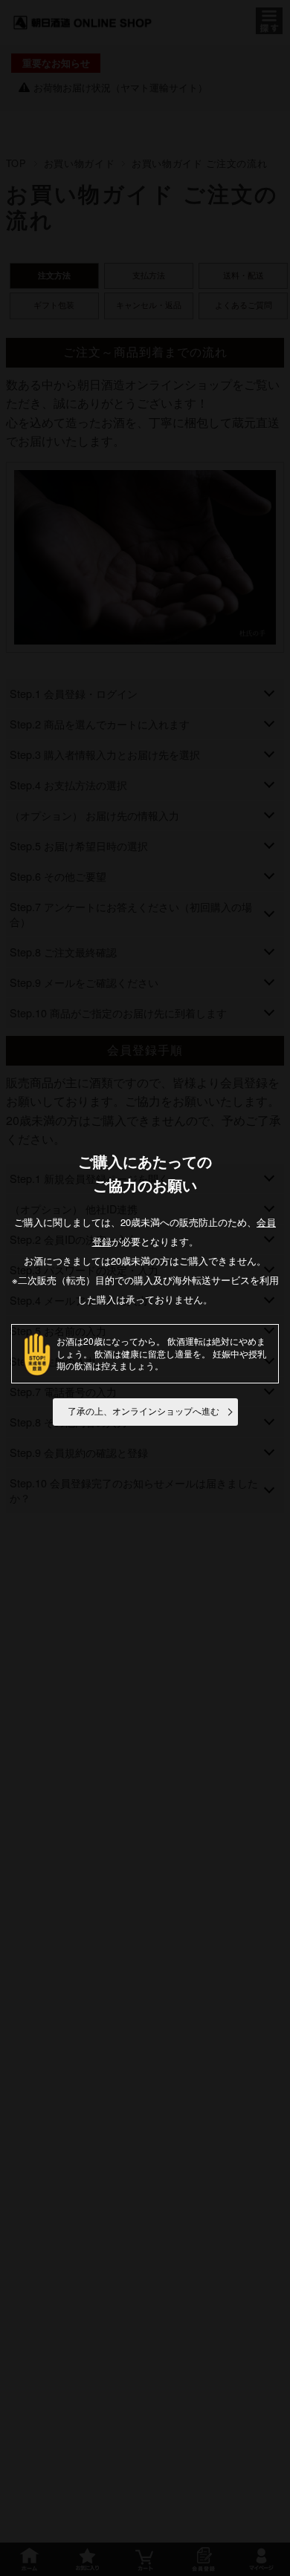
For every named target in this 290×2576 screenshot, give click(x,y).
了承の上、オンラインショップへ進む (144, 1412)
